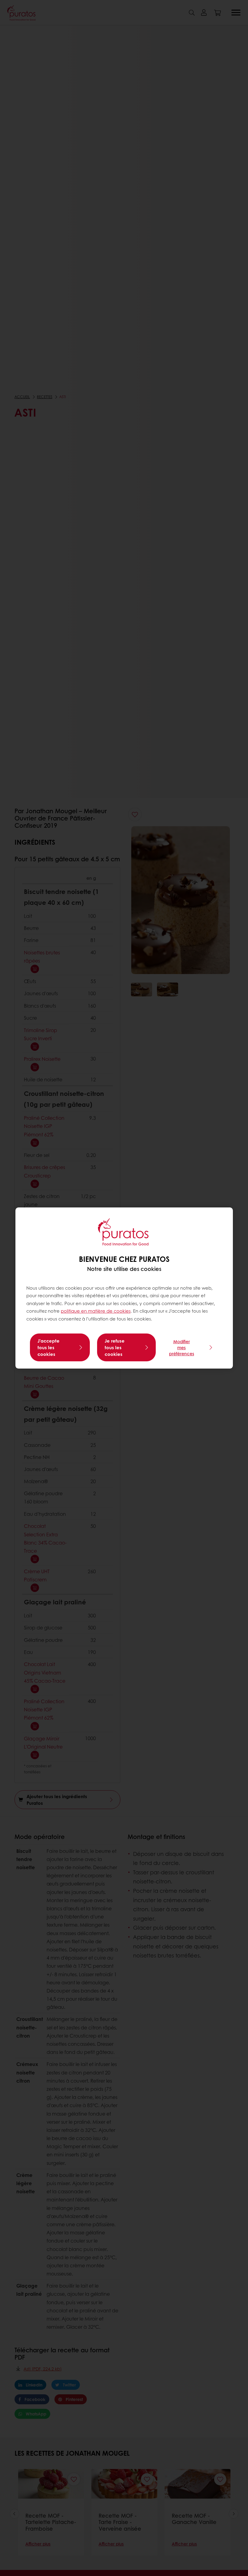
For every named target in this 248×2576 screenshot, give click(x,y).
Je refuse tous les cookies (115, 1347)
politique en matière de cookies (96, 1311)
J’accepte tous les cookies (49, 1347)
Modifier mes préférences (182, 1347)
